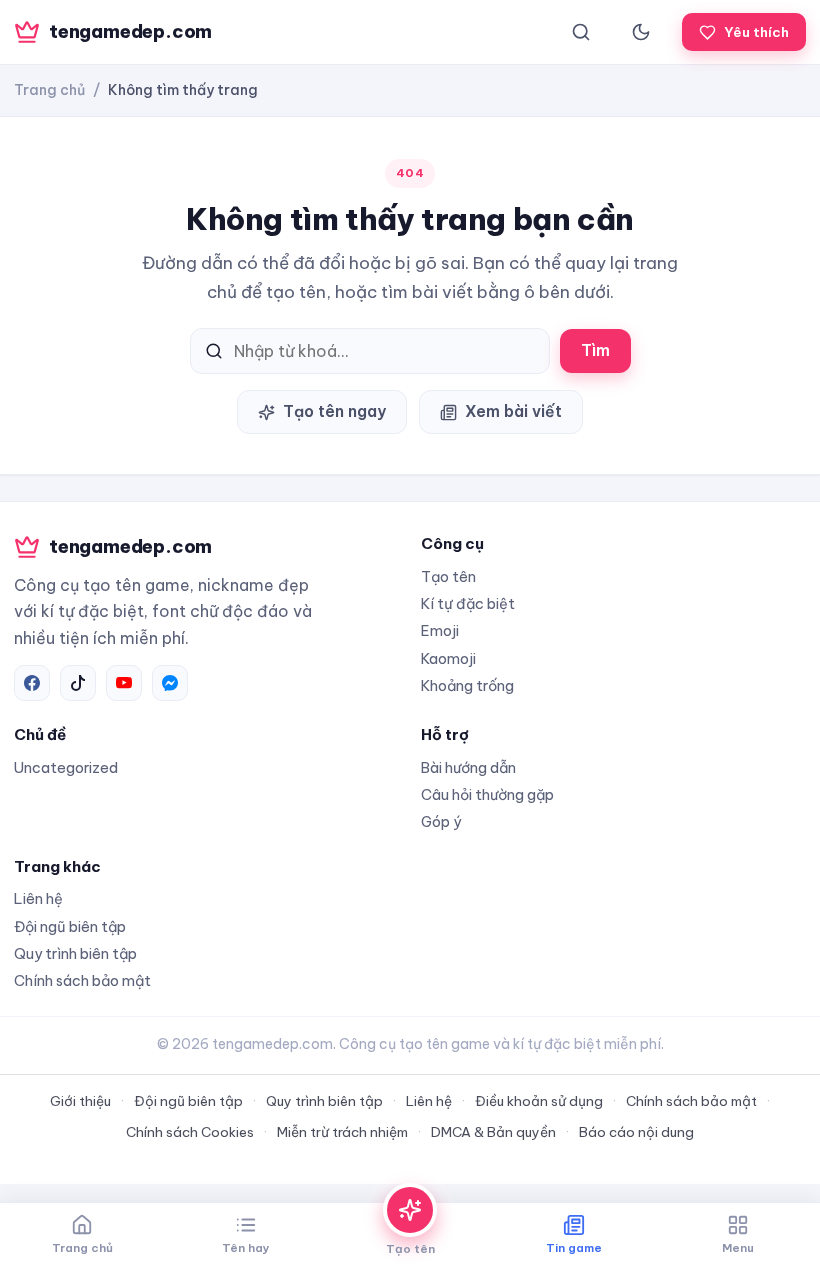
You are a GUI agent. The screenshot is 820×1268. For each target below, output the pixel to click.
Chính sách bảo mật (82, 980)
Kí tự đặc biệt (468, 603)
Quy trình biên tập (75, 953)
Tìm (595, 350)
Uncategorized (66, 767)
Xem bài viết (513, 411)
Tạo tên (448, 576)
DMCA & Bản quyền (493, 1132)
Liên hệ (38, 898)
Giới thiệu (80, 1101)
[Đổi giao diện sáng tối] (641, 32)
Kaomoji (448, 658)
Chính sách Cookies (190, 1132)
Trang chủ (49, 90)
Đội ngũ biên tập (70, 926)
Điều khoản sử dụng (539, 1101)
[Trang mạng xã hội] (32, 683)
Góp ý (441, 821)
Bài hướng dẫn (468, 767)
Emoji (440, 630)
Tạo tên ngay (334, 411)
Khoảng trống (467, 685)
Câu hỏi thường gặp (487, 794)
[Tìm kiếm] (581, 32)
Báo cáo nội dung (636, 1132)
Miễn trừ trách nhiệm (342, 1132)
